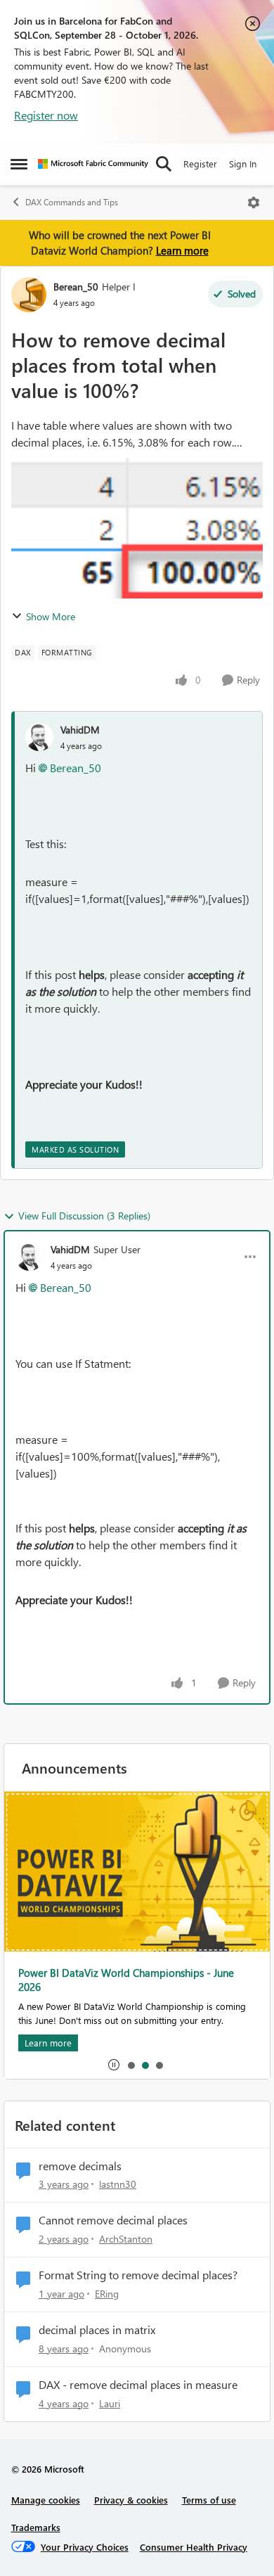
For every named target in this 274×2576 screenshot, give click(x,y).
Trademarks (36, 2527)
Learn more (182, 250)
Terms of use (209, 2500)
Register (200, 164)
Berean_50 (76, 287)
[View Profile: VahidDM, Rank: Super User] (30, 1257)
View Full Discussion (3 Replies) (84, 1216)
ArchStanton (126, 2239)
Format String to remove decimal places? (138, 2275)
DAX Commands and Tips (72, 202)
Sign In (243, 164)
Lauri (110, 2403)
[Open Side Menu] (19, 164)
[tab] (131, 2065)
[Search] (164, 164)
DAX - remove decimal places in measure (138, 2385)
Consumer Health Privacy (194, 2547)
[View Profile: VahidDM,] (39, 737)
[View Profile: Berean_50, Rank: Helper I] (29, 295)
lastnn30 (118, 2184)
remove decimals (80, 2166)
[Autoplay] (114, 2065)
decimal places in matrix (97, 2330)
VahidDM (80, 730)
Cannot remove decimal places (113, 2220)
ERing (107, 2294)
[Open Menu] (254, 203)
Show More (51, 616)
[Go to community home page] (93, 164)
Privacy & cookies (131, 2500)
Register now (46, 115)
